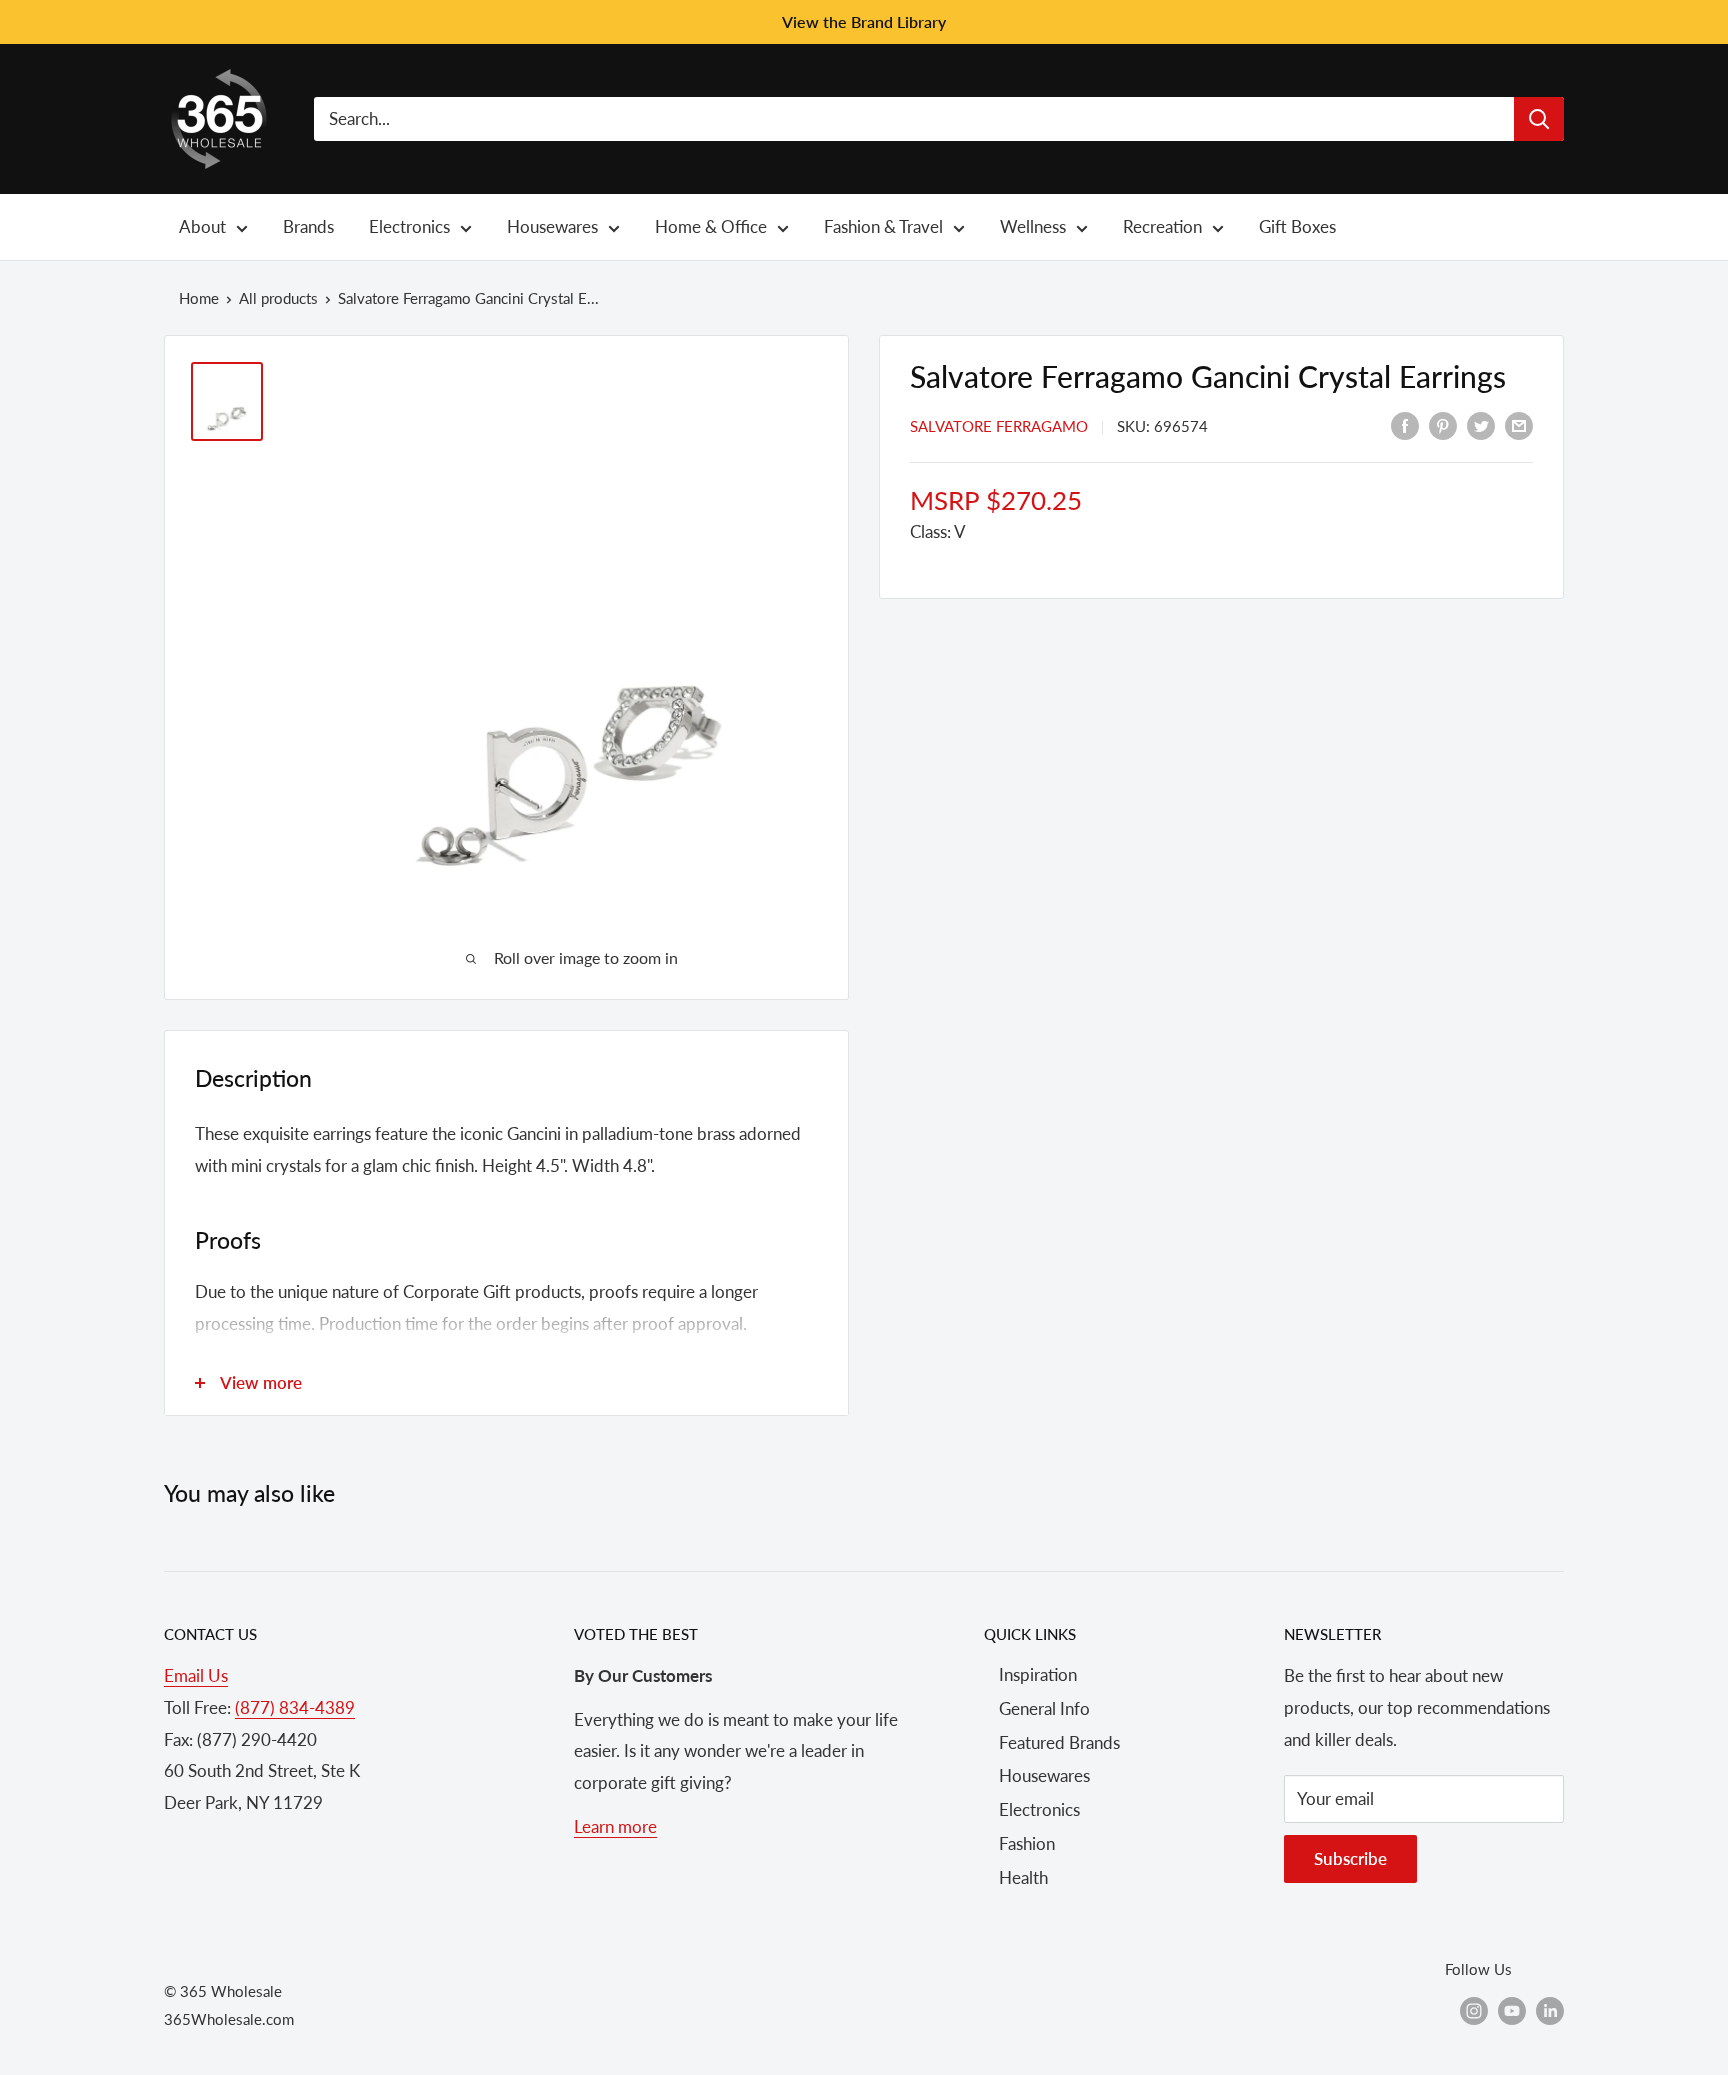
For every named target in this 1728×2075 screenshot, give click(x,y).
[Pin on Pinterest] (1443, 424)
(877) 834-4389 (295, 1707)
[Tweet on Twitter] (1481, 424)
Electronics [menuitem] (409, 226)
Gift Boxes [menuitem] (1297, 226)
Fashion (1027, 1843)
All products (278, 298)
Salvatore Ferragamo (999, 426)
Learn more (615, 1826)
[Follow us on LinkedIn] (1550, 2010)
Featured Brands (1059, 1742)
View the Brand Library (864, 21)
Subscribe (1350, 1858)
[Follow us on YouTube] (1512, 2010)
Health (1023, 1877)
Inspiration (1038, 1674)
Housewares (1044, 1775)
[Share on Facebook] (1405, 424)
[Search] (1539, 119)
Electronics (1039, 1809)
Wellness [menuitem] (1033, 226)
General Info (1044, 1708)
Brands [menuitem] (308, 226)
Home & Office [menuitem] (711, 226)
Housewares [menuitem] (552, 226)
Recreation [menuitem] (1162, 226)
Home (199, 298)
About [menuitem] (202, 226)
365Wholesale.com (229, 2019)
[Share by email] (1519, 424)
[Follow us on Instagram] (1474, 2010)
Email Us (196, 1675)
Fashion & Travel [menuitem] (883, 226)
